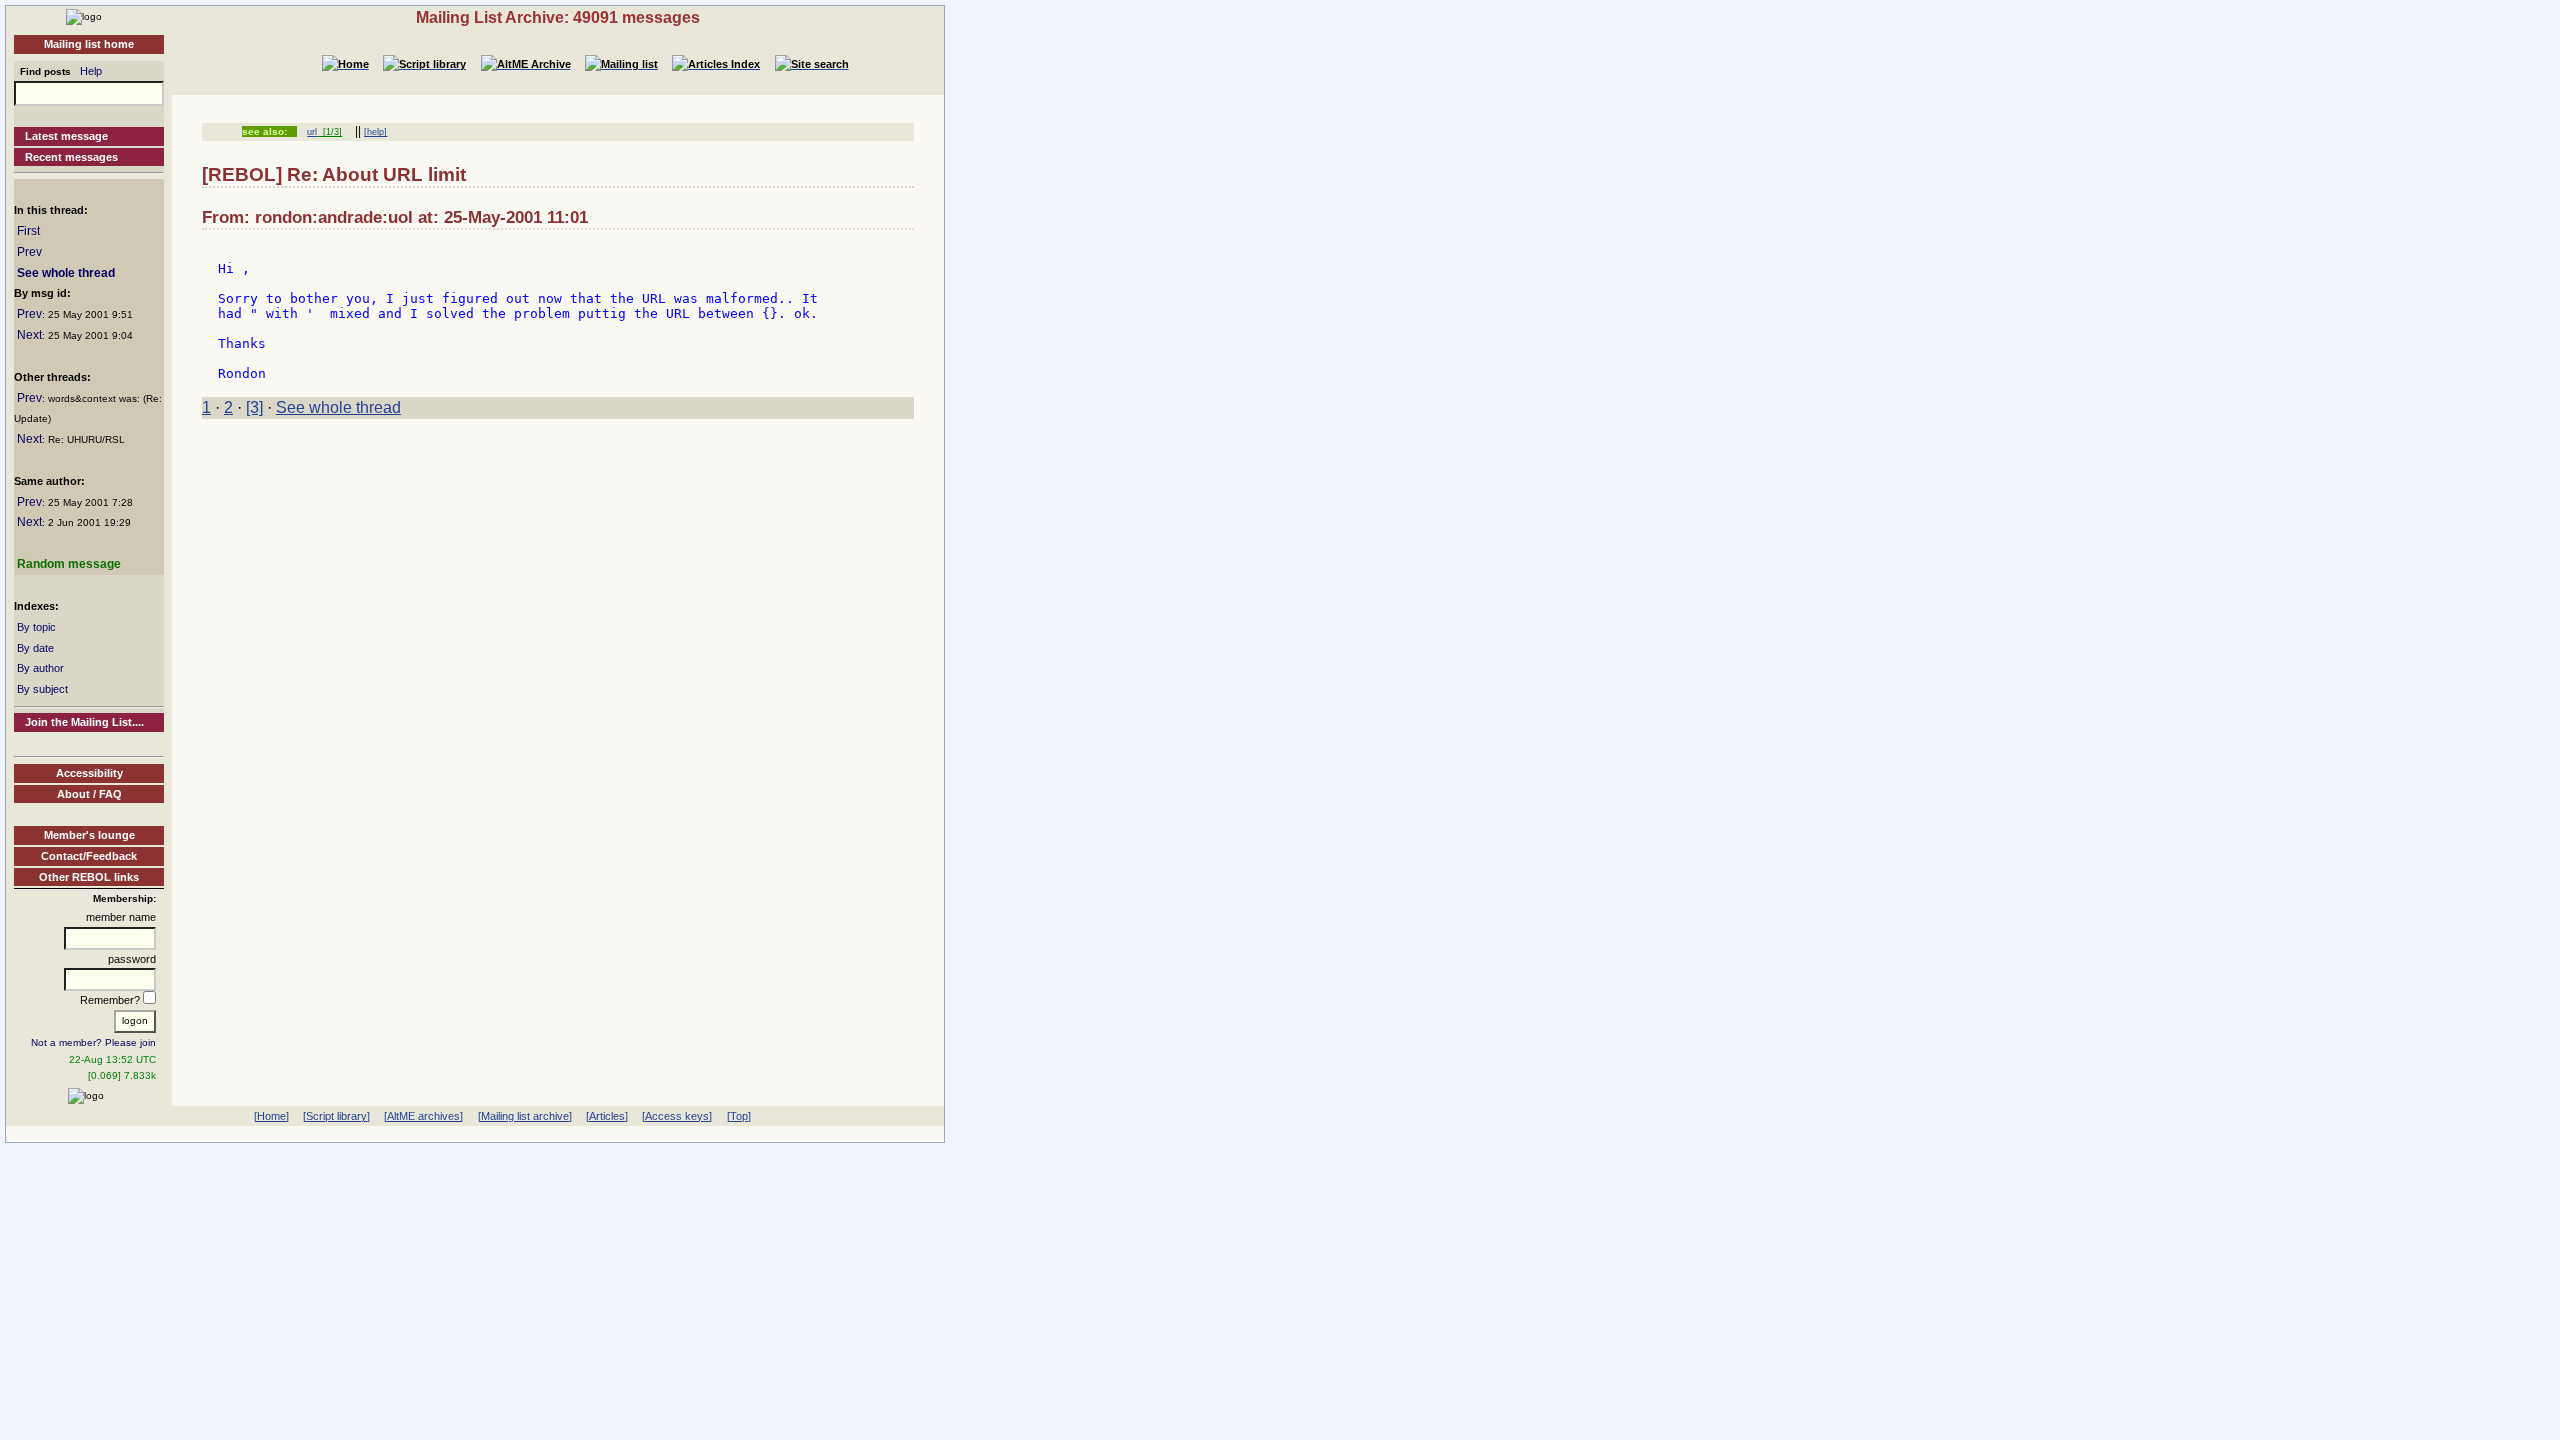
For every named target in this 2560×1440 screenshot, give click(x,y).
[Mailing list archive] (525, 1116)
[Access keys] (677, 1116)
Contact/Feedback (89, 856)
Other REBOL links (89, 877)
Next (29, 335)
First (28, 231)
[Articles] (607, 1116)
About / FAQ (89, 794)
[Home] (84, 16)
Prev (29, 252)
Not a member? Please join (93, 1042)
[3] (254, 407)
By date (35, 648)
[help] (375, 132)
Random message (69, 564)
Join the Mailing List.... (84, 722)
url (312, 132)
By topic (36, 627)
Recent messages (71, 157)
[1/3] (329, 132)
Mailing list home (89, 44)
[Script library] (336, 1116)
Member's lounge (89, 835)
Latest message (66, 136)
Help (91, 71)
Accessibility (89, 773)
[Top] (739, 1116)
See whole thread (66, 273)
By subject (42, 689)
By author (40, 668)
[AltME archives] (423, 1116)
